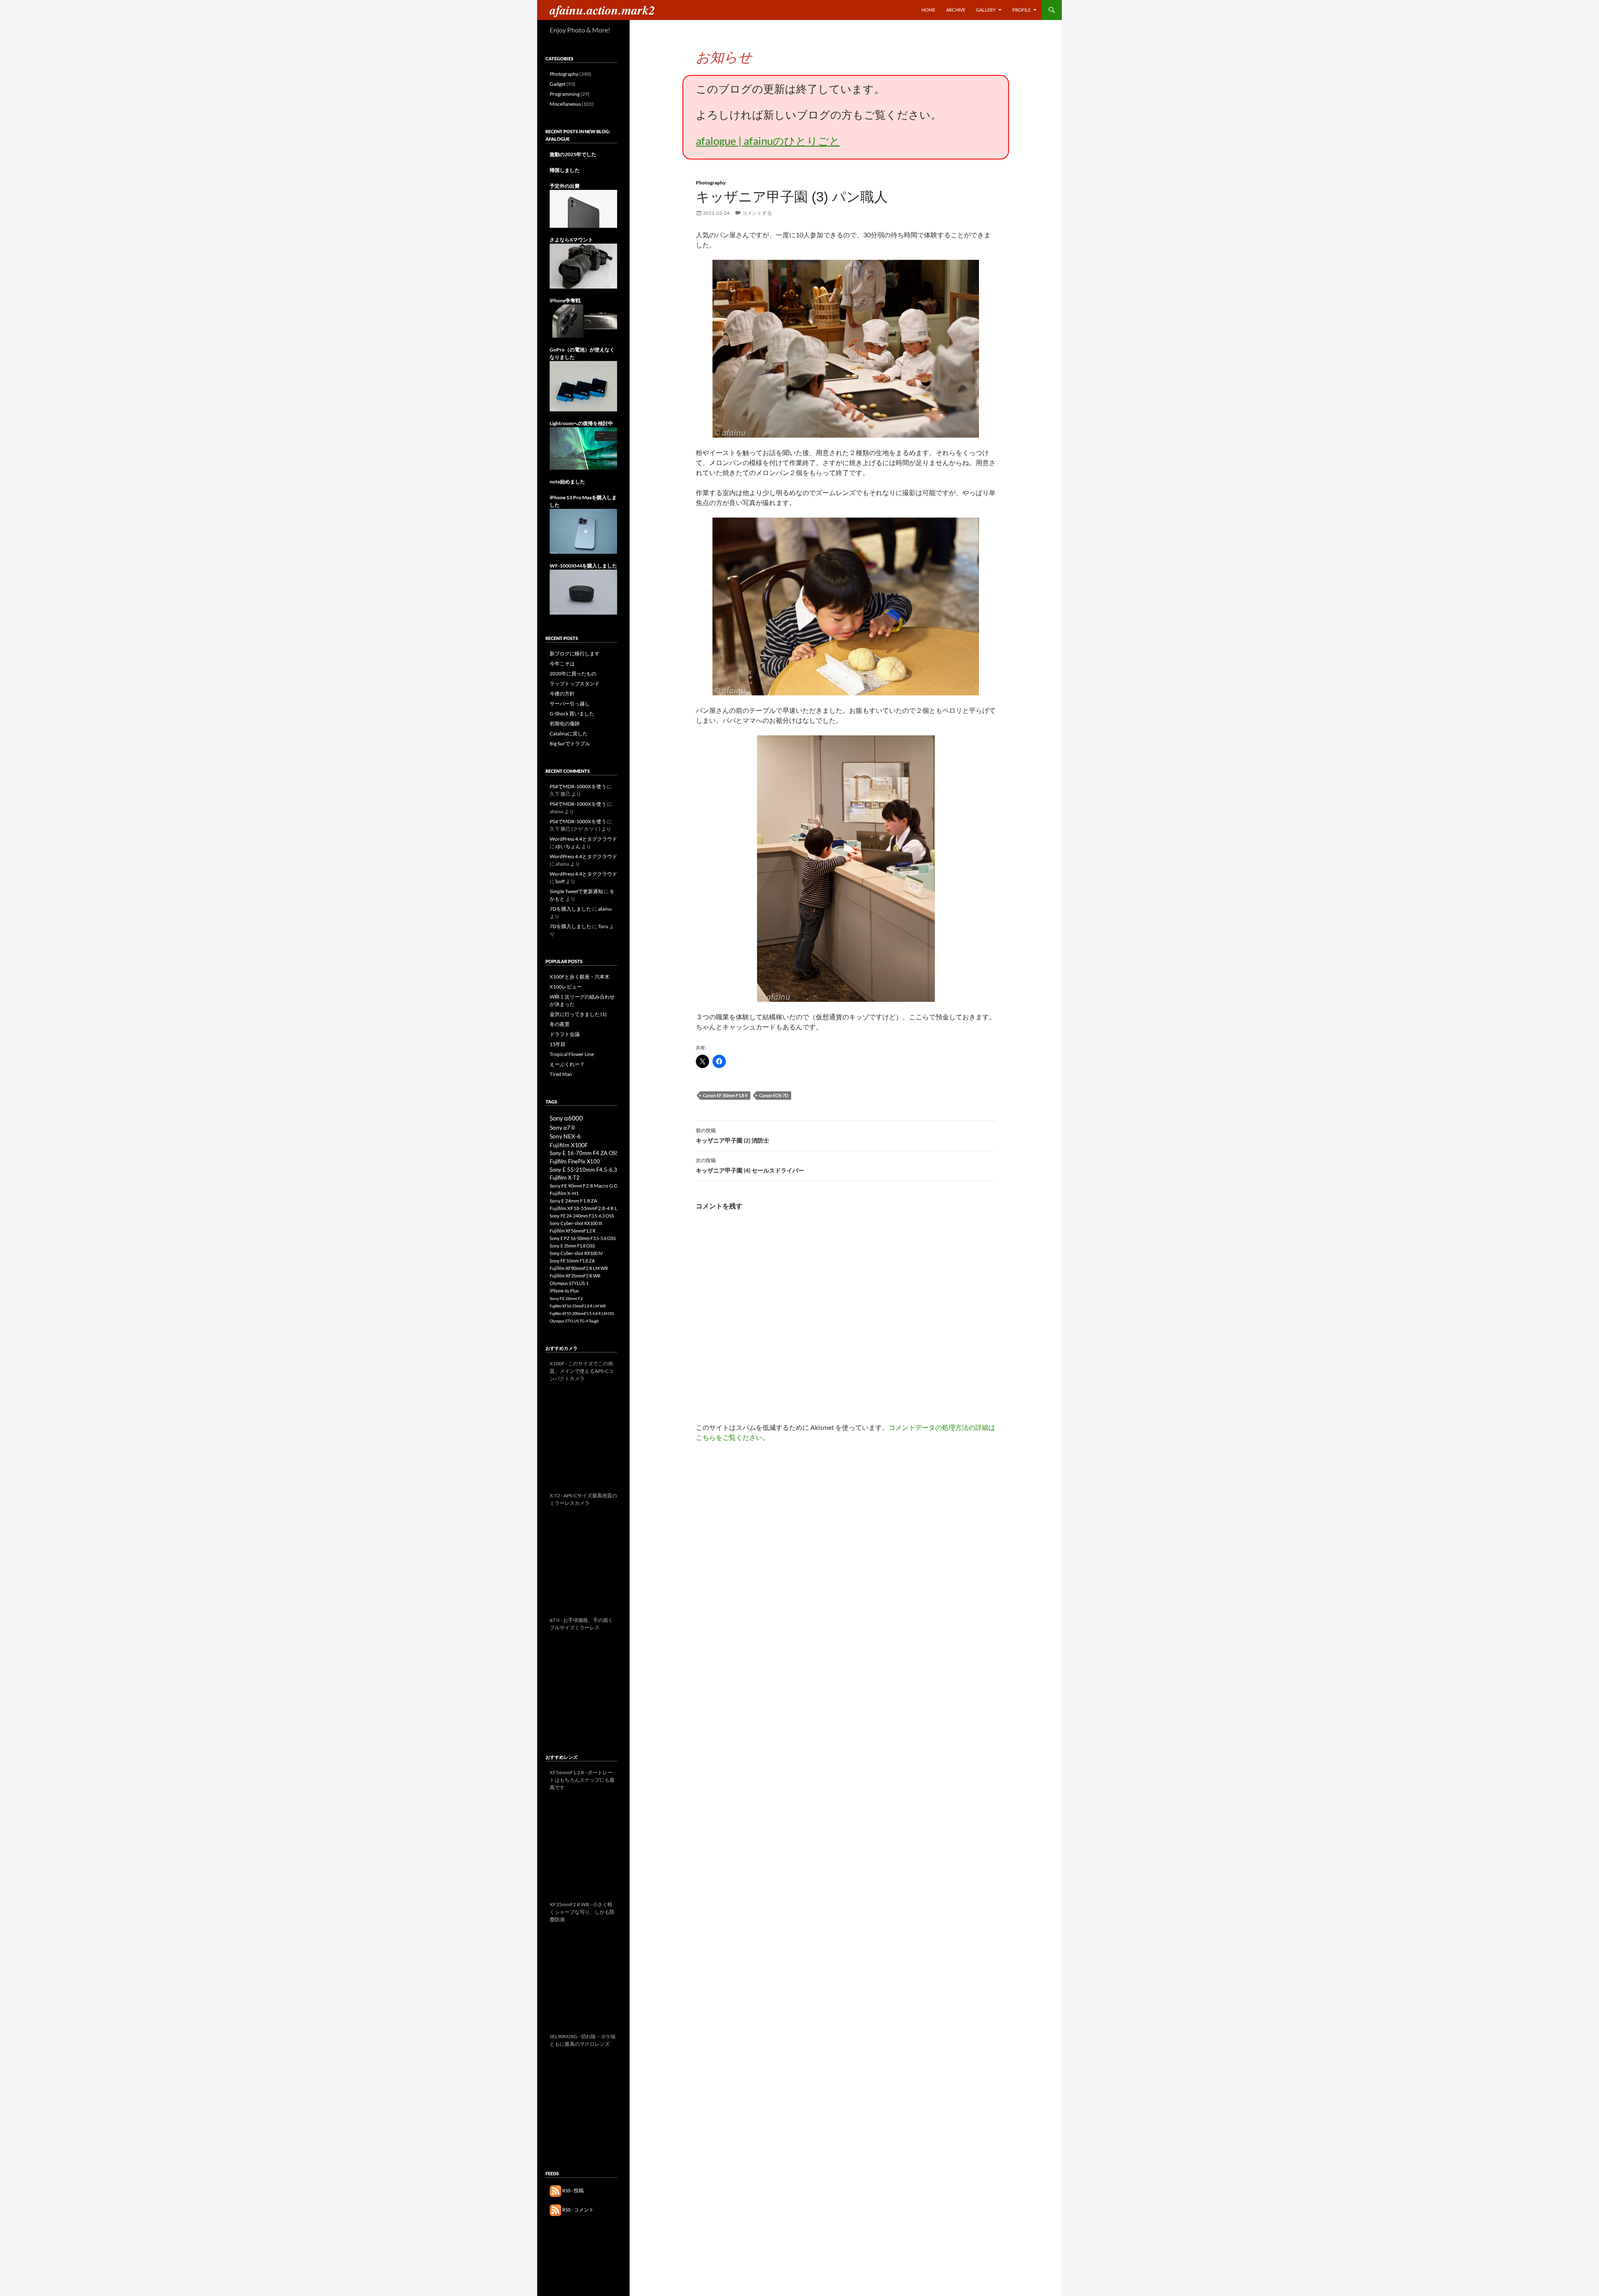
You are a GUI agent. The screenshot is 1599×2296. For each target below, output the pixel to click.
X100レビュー (566, 987)
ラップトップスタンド (575, 684)
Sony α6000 (566, 1118)
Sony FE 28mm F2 (566, 1298)
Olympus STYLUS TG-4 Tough (574, 1321)
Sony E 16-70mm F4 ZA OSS (584, 1153)
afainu (605, 909)
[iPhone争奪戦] (583, 320)
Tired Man (561, 1074)
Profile (1021, 10)
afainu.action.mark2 (602, 10)
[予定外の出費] (583, 208)
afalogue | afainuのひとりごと (768, 141)
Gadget (558, 84)
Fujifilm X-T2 (565, 1178)
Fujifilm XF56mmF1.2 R (573, 1231)
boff (560, 881)
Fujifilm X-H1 (564, 1193)
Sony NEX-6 (565, 1136)
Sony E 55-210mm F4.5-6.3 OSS (589, 1170)
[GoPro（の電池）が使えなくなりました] (583, 386)
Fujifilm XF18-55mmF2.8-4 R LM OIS (590, 1208)
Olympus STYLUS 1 (569, 1283)
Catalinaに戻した (569, 733)
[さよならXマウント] (583, 265)
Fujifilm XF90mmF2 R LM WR (579, 1268)
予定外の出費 (565, 186)
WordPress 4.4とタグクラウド (583, 839)
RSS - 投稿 (573, 2190)
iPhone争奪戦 (565, 300)
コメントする (757, 213)
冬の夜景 (560, 1024)
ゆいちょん (568, 846)
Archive (956, 10)
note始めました (567, 482)
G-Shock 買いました (572, 713)
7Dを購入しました (570, 909)
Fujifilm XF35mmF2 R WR (575, 1276)
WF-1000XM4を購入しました (583, 566)
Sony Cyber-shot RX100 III (576, 1223)
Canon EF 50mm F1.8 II (725, 1095)
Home (928, 10)
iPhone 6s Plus (564, 1291)
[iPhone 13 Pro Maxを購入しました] (583, 531)
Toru (603, 926)
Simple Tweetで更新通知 (576, 891)
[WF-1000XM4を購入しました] (583, 591)
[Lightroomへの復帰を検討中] (583, 448)
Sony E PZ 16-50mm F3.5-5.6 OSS (583, 1238)
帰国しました (565, 170)
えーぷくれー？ (567, 1064)
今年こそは (562, 664)
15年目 (558, 1044)
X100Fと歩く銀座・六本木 (580, 977)
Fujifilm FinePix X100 (575, 1161)
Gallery (986, 10)
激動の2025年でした (573, 154)
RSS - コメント (578, 2210)
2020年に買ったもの (573, 674)
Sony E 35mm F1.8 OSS (572, 1246)
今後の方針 (562, 694)
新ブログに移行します (575, 654)
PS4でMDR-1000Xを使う (578, 786)
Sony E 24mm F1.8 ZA (573, 1201)
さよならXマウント (571, 240)
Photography (711, 183)
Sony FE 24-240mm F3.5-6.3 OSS (582, 1216)
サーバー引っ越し (570, 703)
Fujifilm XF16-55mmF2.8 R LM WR (578, 1306)
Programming (565, 94)
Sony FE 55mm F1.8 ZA (572, 1261)
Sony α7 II (562, 1127)
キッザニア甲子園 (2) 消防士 (732, 1136)
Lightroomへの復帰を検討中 (581, 423)
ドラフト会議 (565, 1034)
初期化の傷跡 (565, 723)
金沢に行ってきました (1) (578, 1014)
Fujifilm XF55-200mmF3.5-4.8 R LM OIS (582, 1314)
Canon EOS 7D (774, 1095)
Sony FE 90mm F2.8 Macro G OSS (586, 1186)
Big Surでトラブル (570, 743)
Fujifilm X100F (569, 1145)
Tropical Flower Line (572, 1054)
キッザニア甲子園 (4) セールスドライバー (750, 1165)
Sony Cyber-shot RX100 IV (576, 1253)
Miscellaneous (565, 104)
